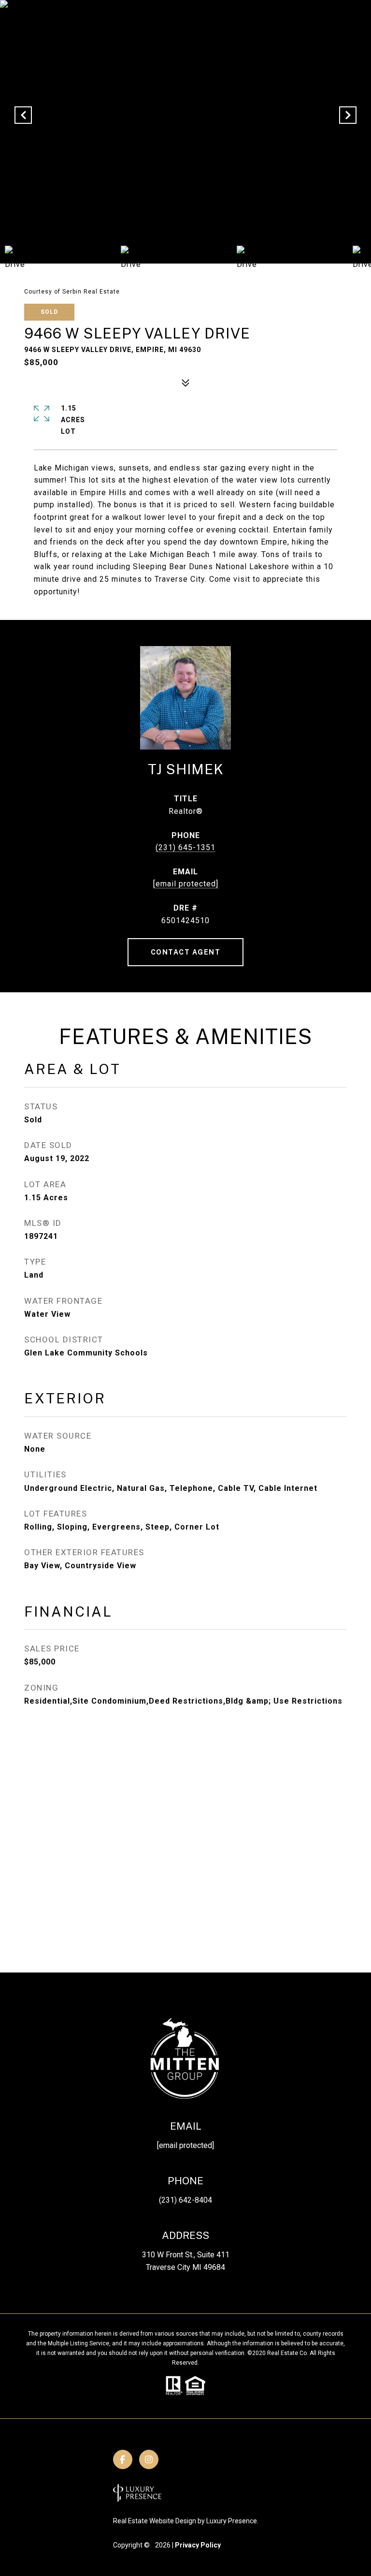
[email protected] (185, 2145)
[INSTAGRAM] (149, 2459)
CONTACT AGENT (186, 952)
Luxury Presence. (232, 2521)
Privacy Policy (198, 2545)
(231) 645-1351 (185, 847)
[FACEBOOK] (123, 2459)
